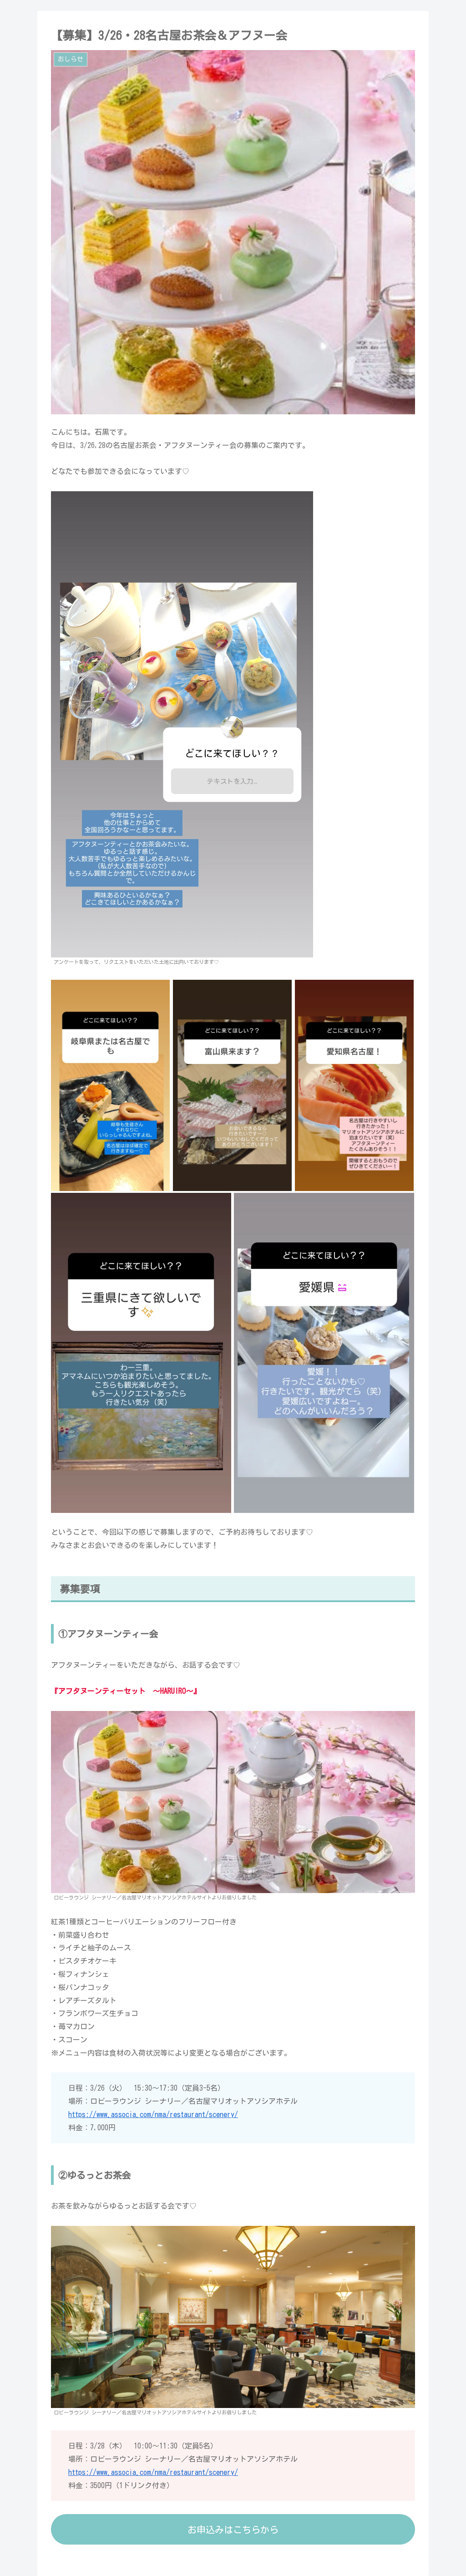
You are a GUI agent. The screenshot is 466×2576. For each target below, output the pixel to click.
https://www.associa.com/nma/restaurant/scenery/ (153, 2114)
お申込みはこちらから (233, 2530)
